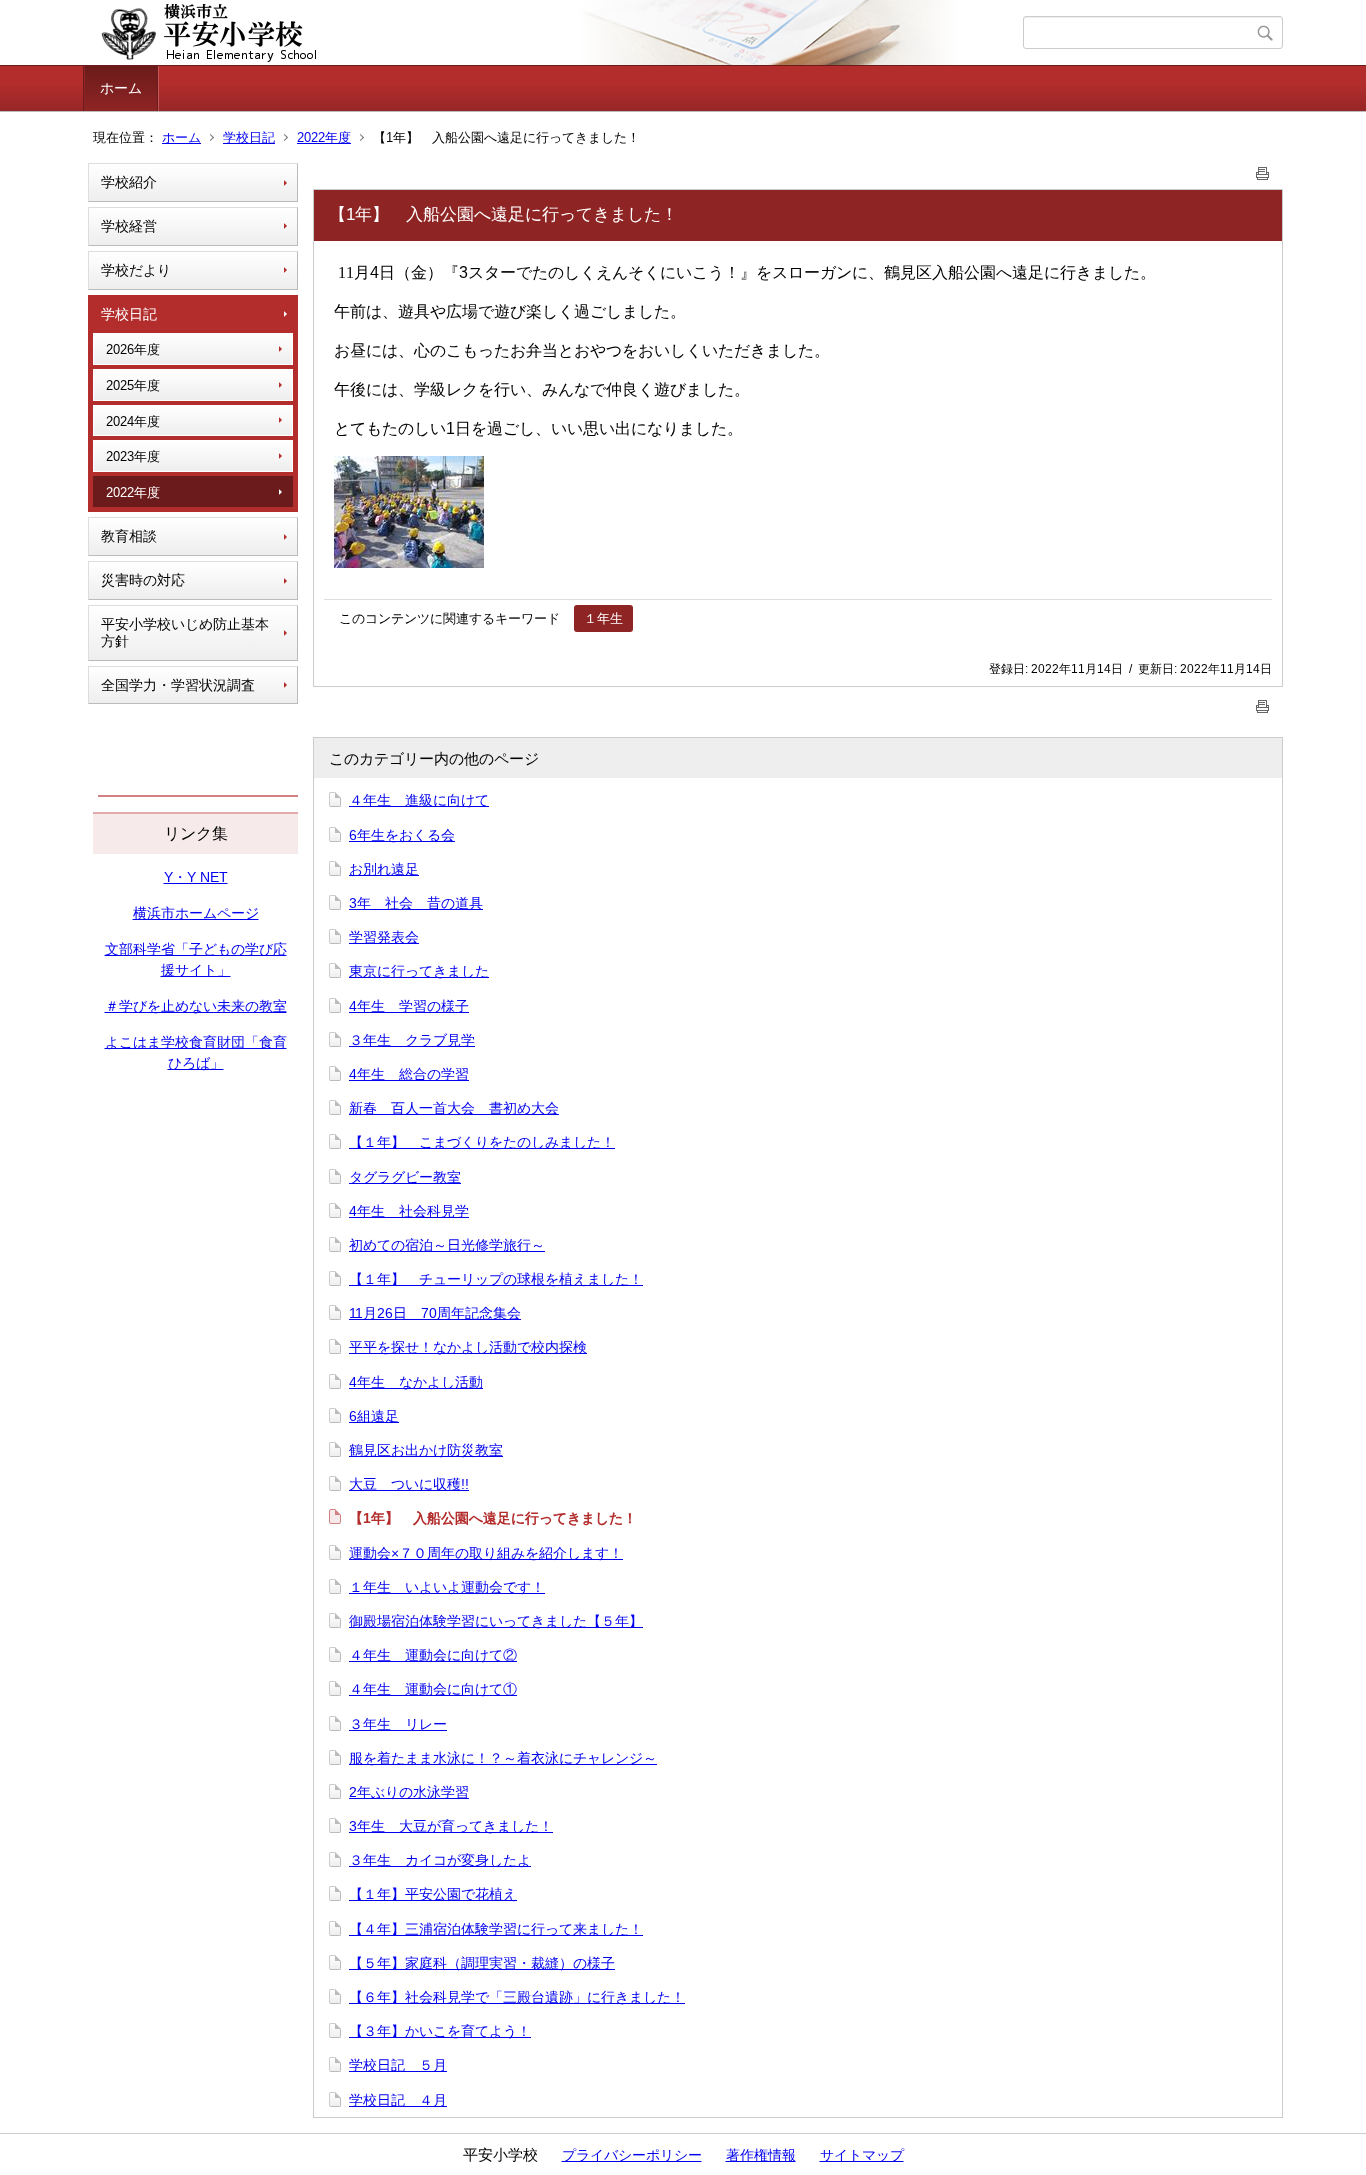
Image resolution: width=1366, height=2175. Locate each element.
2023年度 (133, 456)
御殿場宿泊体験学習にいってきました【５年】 (496, 1621)
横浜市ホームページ (196, 913)
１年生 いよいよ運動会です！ (447, 1587)
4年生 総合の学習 (409, 1074)
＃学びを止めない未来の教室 (196, 1006)
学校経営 (129, 226)
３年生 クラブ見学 (412, 1040)
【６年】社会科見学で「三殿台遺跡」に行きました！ (517, 1997)
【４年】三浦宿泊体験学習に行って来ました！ (496, 1929)
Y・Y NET (196, 877)
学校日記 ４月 (398, 2100)
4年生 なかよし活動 (416, 1382)
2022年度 (324, 137)
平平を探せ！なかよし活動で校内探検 (468, 1347)
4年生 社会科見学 (409, 1211)
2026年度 (133, 349)
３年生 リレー (398, 1724)
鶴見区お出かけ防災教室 (426, 1450)
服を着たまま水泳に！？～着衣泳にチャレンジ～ (503, 1758)
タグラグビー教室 (405, 1177)
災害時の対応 (143, 580)
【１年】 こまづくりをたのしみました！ (482, 1142)
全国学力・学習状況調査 (178, 685)
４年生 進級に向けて (419, 800)
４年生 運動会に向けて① (433, 1689)
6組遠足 (374, 1416)
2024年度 (133, 421)
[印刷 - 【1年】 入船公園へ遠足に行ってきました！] (1263, 169)
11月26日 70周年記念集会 (435, 1313)
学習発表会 (384, 937)
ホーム (121, 88)
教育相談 (129, 536)
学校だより (136, 270)
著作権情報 (761, 2155)
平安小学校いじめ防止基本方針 (185, 632)
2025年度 (133, 385)
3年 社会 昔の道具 (416, 903)
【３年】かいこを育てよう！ (440, 2031)
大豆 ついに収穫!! (409, 1484)
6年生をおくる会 (402, 835)
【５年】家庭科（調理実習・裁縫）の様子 (482, 1963)
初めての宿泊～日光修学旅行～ (447, 1245)
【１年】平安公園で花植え (433, 1894)
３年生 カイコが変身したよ (440, 1860)
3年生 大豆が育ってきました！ (451, 1826)
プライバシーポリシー (632, 2155)
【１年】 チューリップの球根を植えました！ (496, 1279)
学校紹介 (129, 182)
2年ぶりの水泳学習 (409, 1792)
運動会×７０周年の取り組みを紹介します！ (486, 1553)
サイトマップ (862, 2155)
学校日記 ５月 (398, 2065)
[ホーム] (555, 33)
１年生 (603, 618)
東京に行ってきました (419, 971)
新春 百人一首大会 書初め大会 (454, 1108)
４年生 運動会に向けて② (433, 1655)
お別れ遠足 (384, 869)
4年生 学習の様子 (409, 1006)
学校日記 (249, 137)
